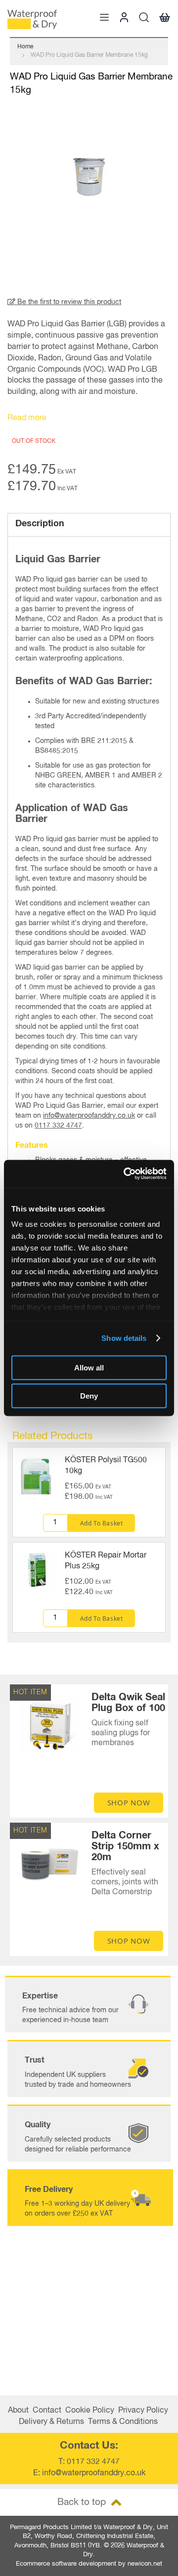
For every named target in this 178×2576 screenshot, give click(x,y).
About (18, 2411)
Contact (47, 2411)
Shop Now (129, 1802)
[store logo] (32, 20)
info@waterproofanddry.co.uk (89, 1116)
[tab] (89, 525)
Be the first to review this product (68, 302)
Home (25, 47)
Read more (27, 418)
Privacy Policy (143, 2411)
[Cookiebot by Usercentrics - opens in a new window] (126, 1174)
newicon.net (145, 2564)
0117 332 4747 (58, 1126)
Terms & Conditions (123, 2422)
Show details (124, 1338)
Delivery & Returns (51, 2422)
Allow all (89, 1367)
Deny (89, 1396)
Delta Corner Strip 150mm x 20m (125, 1846)
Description (40, 524)
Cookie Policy (90, 2411)
